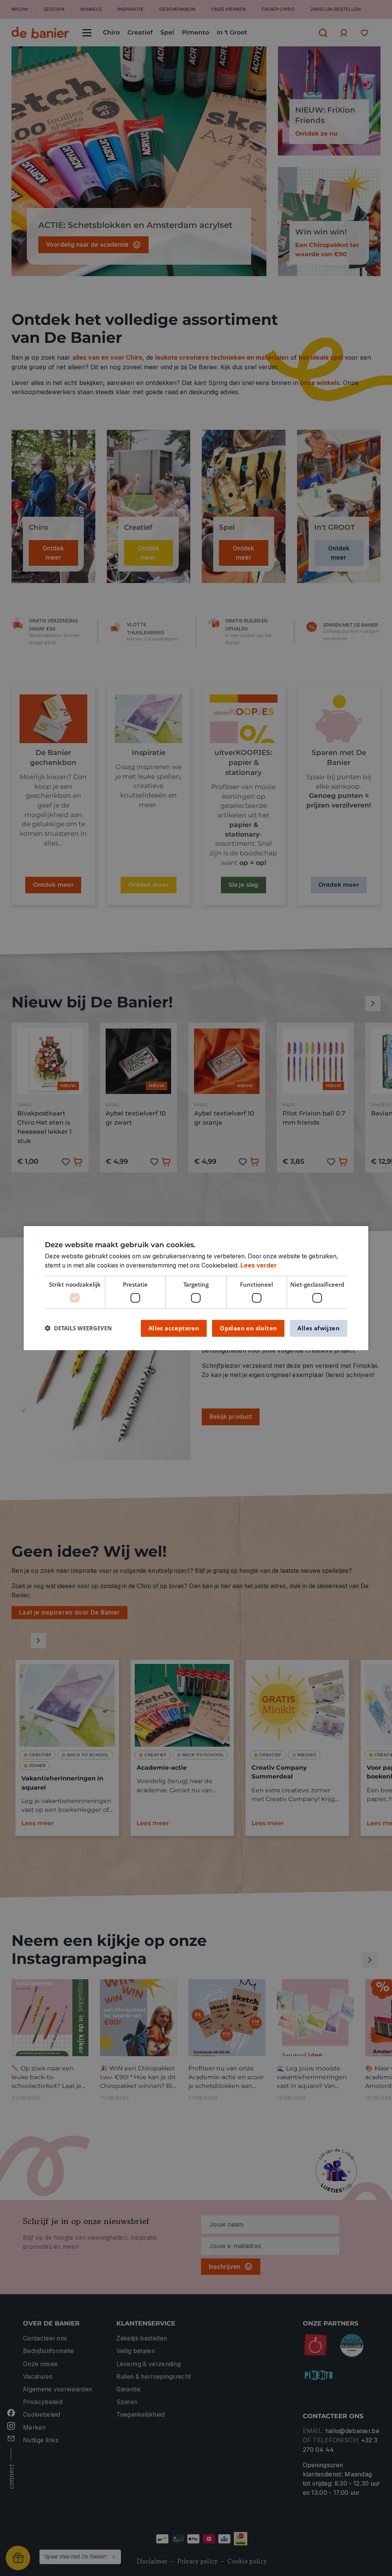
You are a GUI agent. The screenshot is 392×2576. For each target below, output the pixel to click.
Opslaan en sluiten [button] (248, 1328)
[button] (78, 1328)
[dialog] (196, 1288)
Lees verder (259, 1265)
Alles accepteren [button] (174, 1328)
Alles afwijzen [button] (318, 1328)
